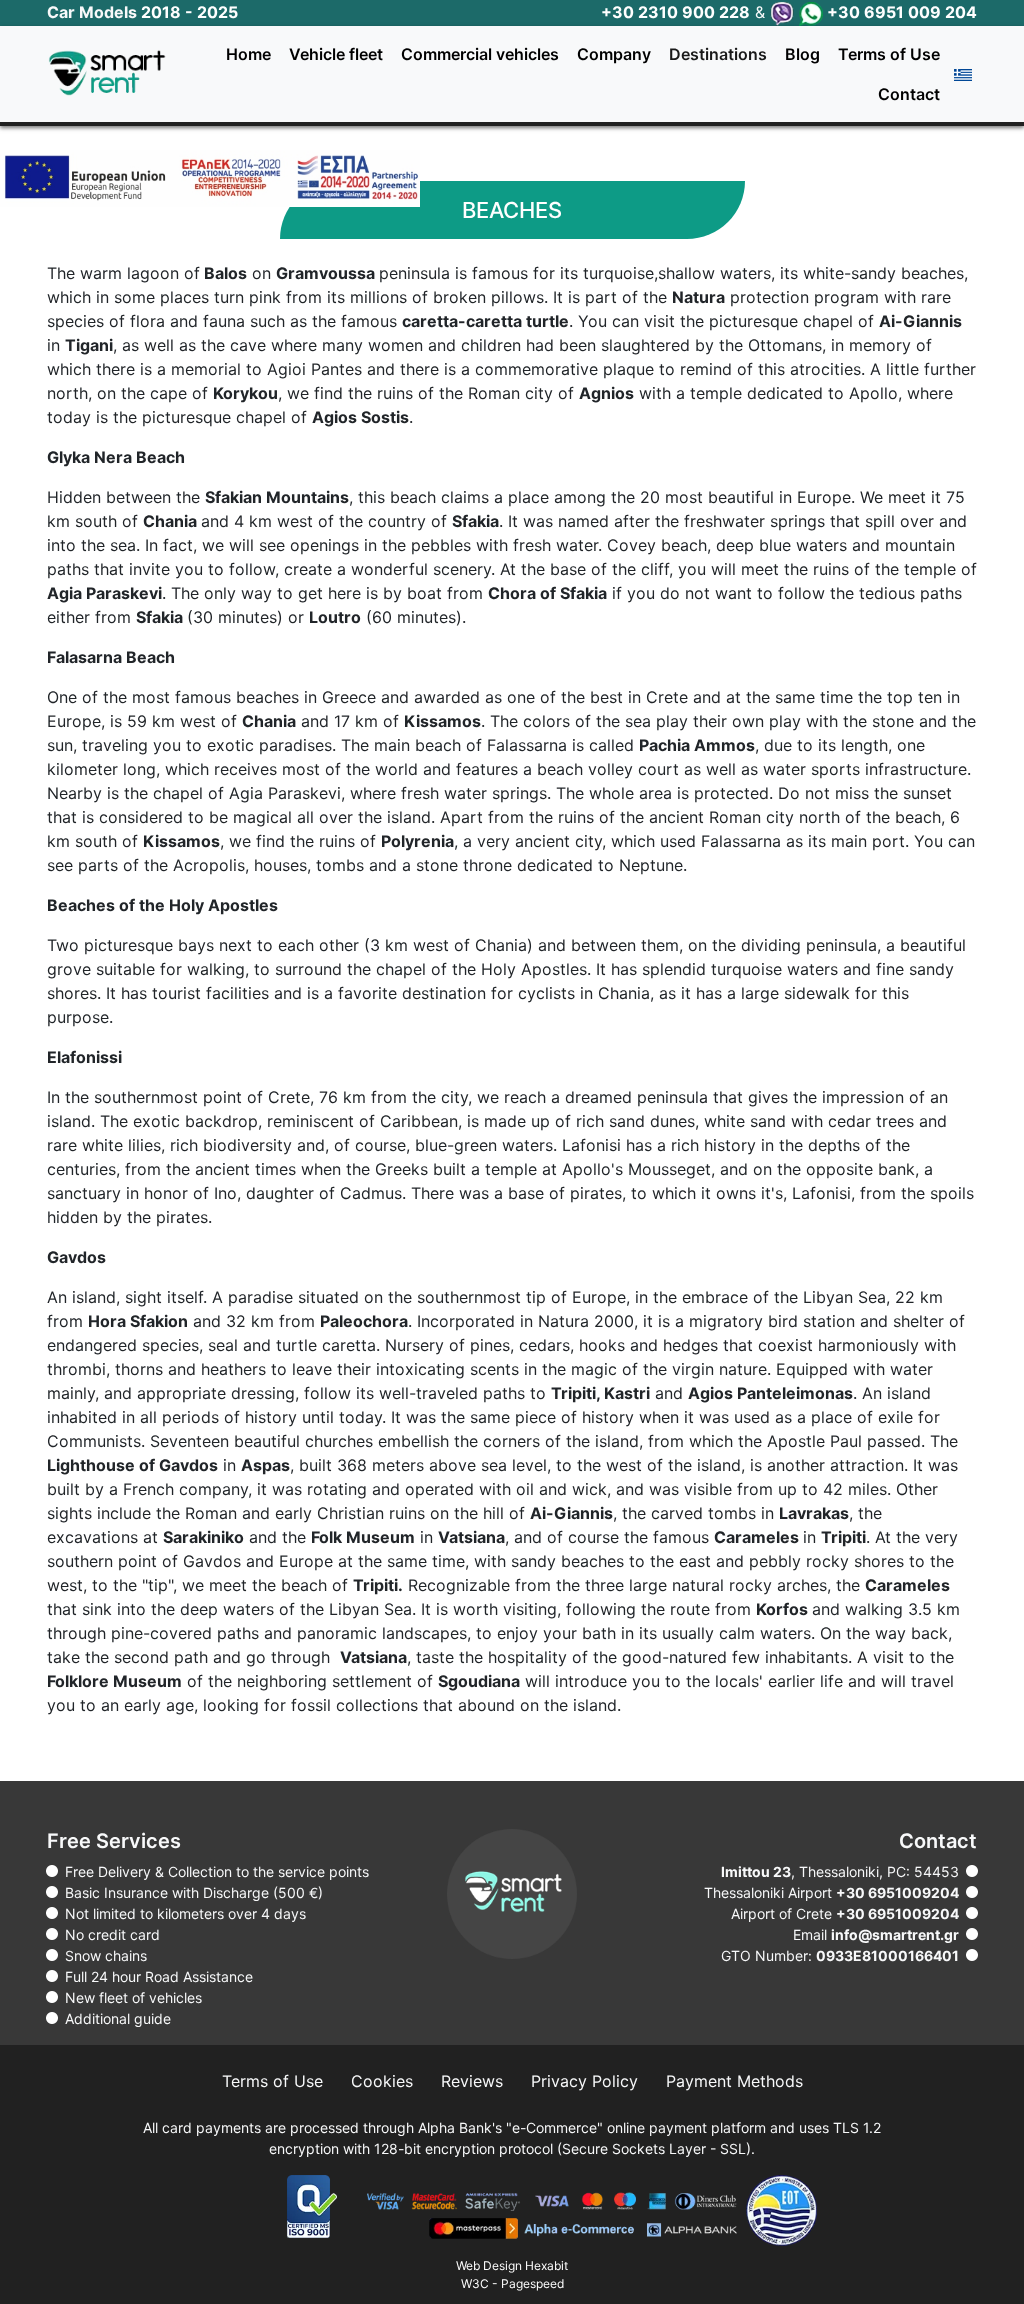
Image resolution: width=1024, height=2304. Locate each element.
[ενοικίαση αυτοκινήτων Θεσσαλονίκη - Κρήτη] (114, 73)
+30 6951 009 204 (900, 12)
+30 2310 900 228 (675, 12)
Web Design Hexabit (512, 2265)
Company (614, 54)
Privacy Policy (584, 2081)
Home (248, 54)
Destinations (718, 54)
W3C (475, 2283)
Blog (802, 54)
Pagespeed (532, 2283)
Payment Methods (734, 2081)
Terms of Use (889, 54)
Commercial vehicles (480, 54)
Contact (909, 94)
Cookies (382, 2081)
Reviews (472, 2081)
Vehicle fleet (336, 54)
